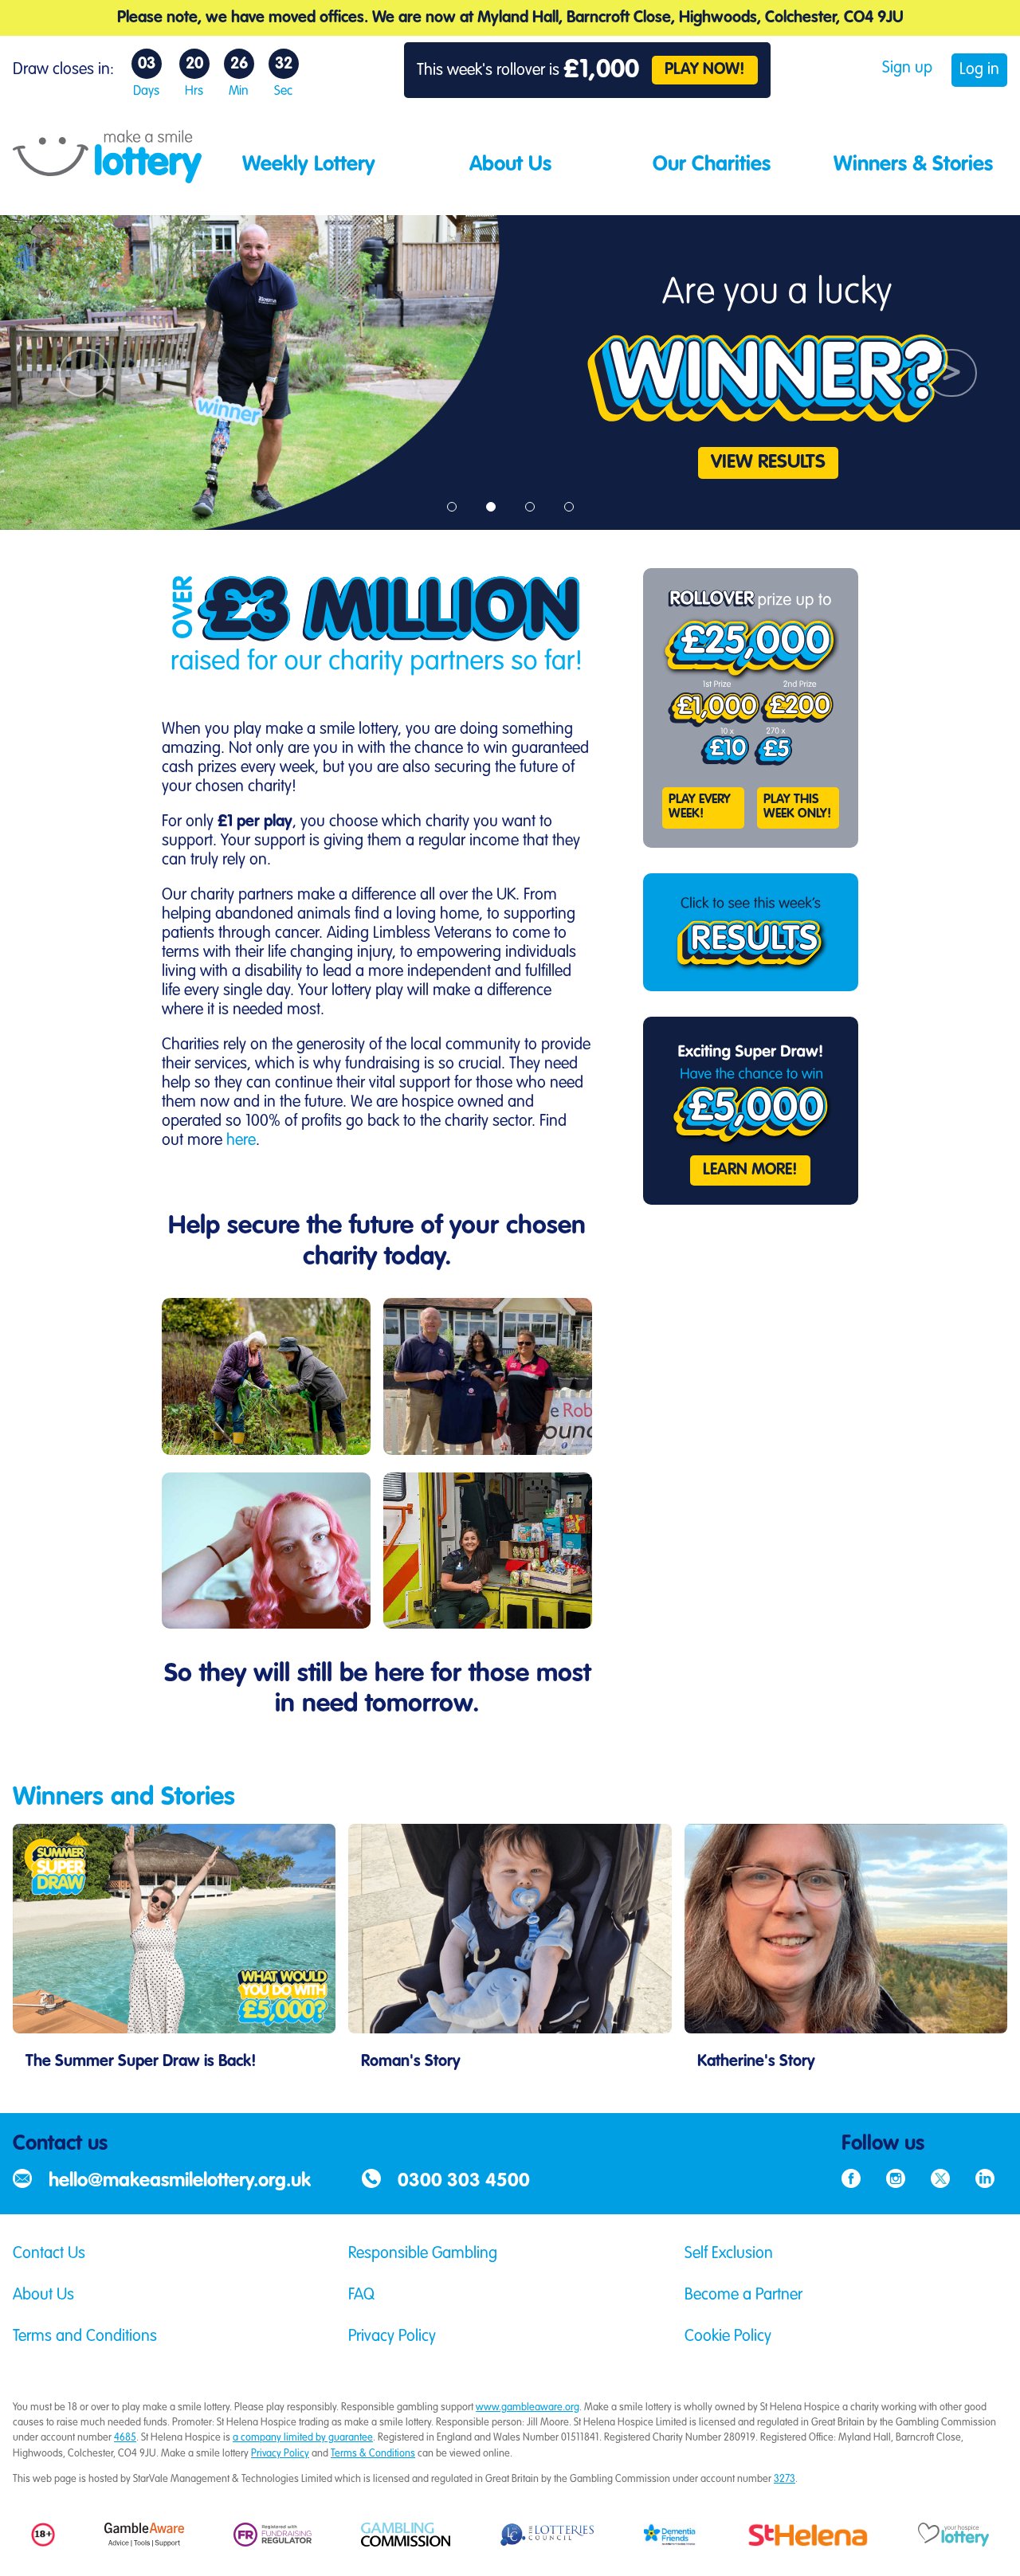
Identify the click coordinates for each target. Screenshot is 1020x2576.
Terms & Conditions (373, 2454)
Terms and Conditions (85, 2337)
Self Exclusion (729, 2254)
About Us (510, 165)
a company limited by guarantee (303, 2438)
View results (768, 463)
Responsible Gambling (423, 2254)
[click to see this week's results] (751, 933)
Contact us (60, 2144)
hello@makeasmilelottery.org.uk (180, 2182)
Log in (979, 70)
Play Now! (705, 70)
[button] (76, 372)
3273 (785, 2479)
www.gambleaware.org (528, 2407)
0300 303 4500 (464, 2182)
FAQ (361, 2296)
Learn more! (750, 1170)
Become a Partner (743, 2296)
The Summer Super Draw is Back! (141, 2062)
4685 (125, 2438)
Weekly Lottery (309, 165)
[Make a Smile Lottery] (107, 178)
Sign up (907, 69)
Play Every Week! (700, 807)
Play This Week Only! (797, 807)
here (241, 1141)
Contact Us (49, 2254)
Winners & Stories (913, 165)
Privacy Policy (392, 2337)
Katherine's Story (756, 2062)
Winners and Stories (124, 1798)
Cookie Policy (728, 2337)
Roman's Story (411, 2062)
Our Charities (712, 165)
